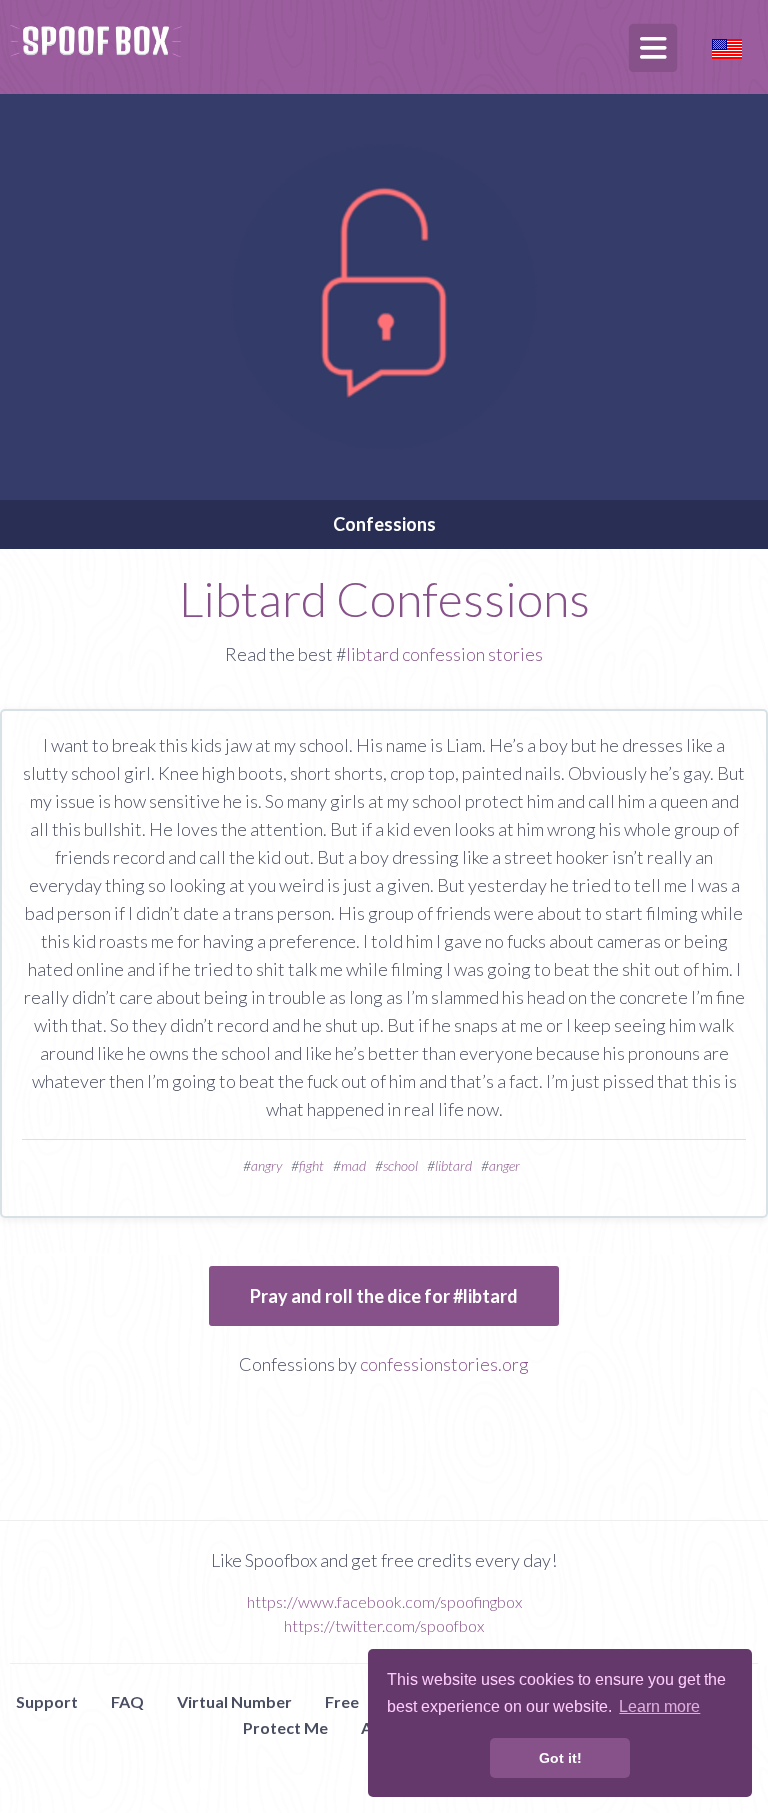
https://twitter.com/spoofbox (384, 1625)
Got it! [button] (560, 1758)
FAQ (127, 1701)
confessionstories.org (444, 1364)
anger (504, 1165)
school (400, 1165)
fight (311, 1165)
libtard (453, 1165)
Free (342, 1701)
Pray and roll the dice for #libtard (384, 1296)
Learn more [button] (659, 1706)
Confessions (384, 524)
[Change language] (727, 46)
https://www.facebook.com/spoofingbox (384, 1601)
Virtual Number (234, 1701)
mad (353, 1165)
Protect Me (285, 1727)
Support (47, 1701)
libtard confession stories (444, 654)
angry (266, 1165)
